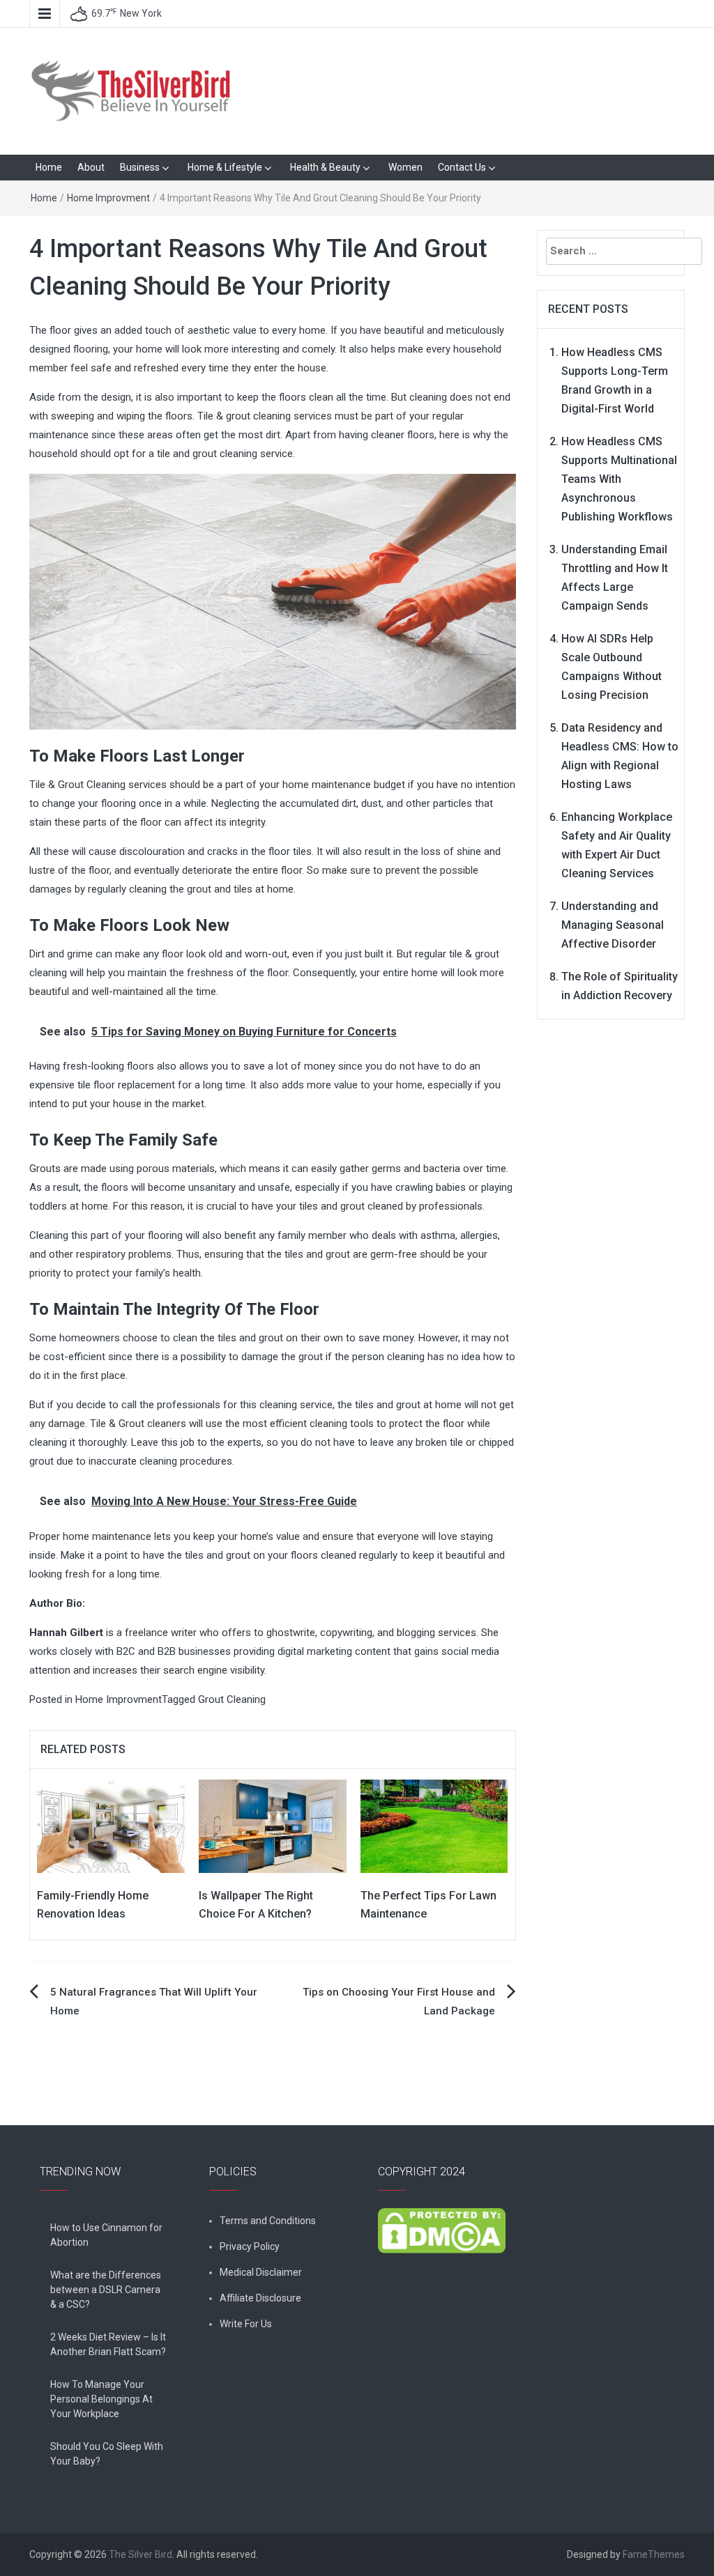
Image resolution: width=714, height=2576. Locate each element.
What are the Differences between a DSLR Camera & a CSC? (106, 2290)
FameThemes (654, 2554)
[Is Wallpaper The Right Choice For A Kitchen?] (273, 1826)
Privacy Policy (250, 2246)
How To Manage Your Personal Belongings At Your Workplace (101, 2399)
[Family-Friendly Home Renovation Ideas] (111, 1826)
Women (405, 167)
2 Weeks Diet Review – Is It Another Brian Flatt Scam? (108, 2344)
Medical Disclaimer (261, 2272)
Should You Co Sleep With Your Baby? (107, 2454)
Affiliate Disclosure (260, 2298)
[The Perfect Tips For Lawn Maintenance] (434, 1826)
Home (49, 167)
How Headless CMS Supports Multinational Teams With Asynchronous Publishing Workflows (619, 479)
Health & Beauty (325, 167)
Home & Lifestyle (225, 167)
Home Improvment (108, 198)
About (91, 167)
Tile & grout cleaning (244, 416)
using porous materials (162, 1169)
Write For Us (246, 2324)
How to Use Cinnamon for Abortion (106, 2235)
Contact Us (462, 167)
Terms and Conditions (268, 2221)
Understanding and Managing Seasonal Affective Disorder (613, 925)
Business (140, 167)
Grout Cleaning (232, 1699)
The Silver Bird (140, 2554)
